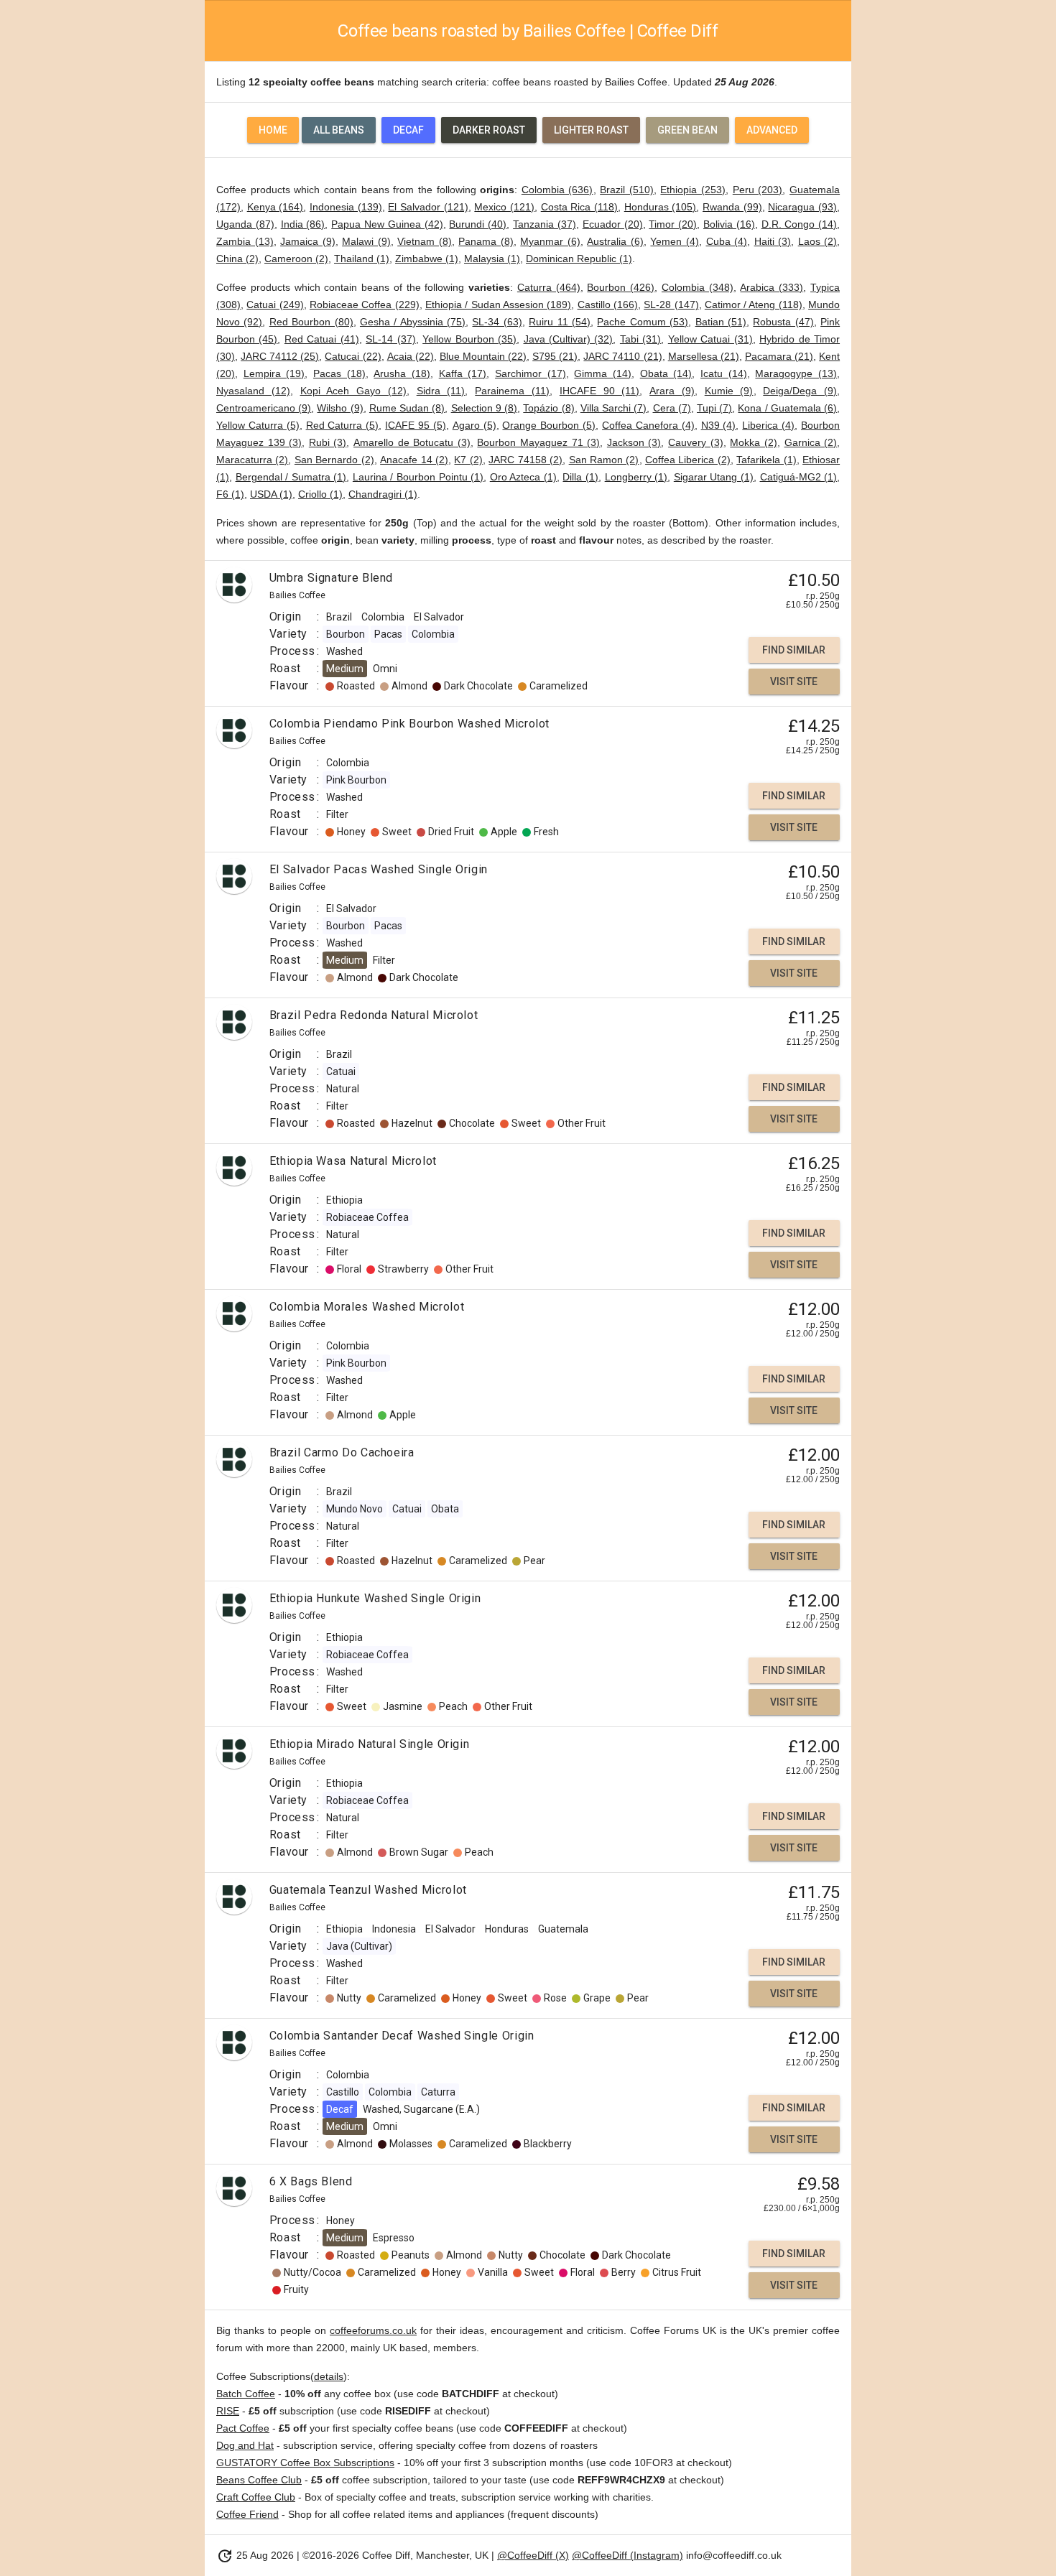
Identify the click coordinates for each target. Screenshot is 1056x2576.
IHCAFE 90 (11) (600, 391)
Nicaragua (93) (802, 207)
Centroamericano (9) (264, 408)
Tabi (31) (640, 339)
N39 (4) (719, 425)
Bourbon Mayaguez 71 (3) (538, 442)
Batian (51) (721, 322)
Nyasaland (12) (253, 391)
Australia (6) (615, 241)
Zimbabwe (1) (427, 259)
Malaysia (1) (492, 259)
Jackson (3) (634, 442)
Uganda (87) (245, 224)
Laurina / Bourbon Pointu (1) (418, 477)
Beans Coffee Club (259, 2480)
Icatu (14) (724, 373)
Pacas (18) (339, 373)
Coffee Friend (247, 2514)
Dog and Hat (245, 2445)
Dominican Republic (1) (579, 259)
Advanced (772, 130)
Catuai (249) (275, 304)
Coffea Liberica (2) (688, 460)
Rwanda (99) (732, 207)
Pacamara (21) (779, 356)
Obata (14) (666, 373)
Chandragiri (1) (383, 494)
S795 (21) (555, 356)
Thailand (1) (362, 259)
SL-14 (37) (390, 339)
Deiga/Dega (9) (800, 391)
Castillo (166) (608, 304)
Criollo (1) (320, 494)
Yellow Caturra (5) (258, 425)
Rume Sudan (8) (407, 408)
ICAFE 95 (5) (416, 425)
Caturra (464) (549, 287)
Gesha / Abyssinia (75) (413, 322)
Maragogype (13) (796, 373)
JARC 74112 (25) (280, 356)
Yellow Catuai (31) (710, 339)
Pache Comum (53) (643, 322)
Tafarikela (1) (766, 460)
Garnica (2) (811, 442)
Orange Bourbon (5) (549, 425)
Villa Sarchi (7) (613, 408)
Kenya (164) (275, 207)
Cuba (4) (727, 241)
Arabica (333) (772, 287)
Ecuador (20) (613, 224)
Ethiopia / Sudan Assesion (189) (498, 304)
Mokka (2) (754, 442)
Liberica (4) (768, 425)
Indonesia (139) (346, 207)
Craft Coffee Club (256, 2497)
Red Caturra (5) (343, 425)
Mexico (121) (504, 207)
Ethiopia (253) (693, 190)
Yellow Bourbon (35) (469, 339)
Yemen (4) (675, 241)
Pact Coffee (243, 2428)
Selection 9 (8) (484, 408)
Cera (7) (672, 408)
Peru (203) (758, 190)
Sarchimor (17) (531, 373)
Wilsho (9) (340, 408)
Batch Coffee (246, 2394)
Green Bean (687, 130)
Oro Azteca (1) (523, 477)
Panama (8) (486, 241)
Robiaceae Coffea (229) (365, 304)
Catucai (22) (353, 356)
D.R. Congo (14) (800, 224)
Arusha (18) (402, 373)
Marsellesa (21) (704, 356)
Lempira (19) (274, 373)
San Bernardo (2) (334, 460)
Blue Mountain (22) (483, 356)
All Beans (339, 130)
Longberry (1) (636, 477)
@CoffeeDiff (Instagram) (627, 2555)
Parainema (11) (512, 391)
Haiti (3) (773, 241)
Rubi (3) (328, 442)
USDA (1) (271, 494)
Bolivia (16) (729, 224)
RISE (228, 2411)
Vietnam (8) (425, 241)
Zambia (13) (245, 241)
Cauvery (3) (696, 442)
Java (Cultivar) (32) (569, 339)
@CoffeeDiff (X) (533, 2555)
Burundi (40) (478, 224)
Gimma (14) (603, 373)
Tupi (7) (714, 408)
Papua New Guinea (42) (387, 224)
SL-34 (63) (497, 322)
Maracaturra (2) (252, 460)
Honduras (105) (661, 207)
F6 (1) (230, 494)
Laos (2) (818, 241)
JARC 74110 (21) (622, 356)
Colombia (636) (557, 190)
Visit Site (794, 682)
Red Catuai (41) (322, 339)
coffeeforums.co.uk (373, 2330)
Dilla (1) (580, 477)
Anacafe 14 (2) (414, 460)
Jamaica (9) (308, 241)
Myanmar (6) (550, 241)
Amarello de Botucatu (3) (412, 442)
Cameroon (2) (296, 259)
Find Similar (794, 650)
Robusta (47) (783, 322)
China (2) (237, 259)
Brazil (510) (627, 190)
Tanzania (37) (545, 224)
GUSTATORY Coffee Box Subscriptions (305, 2463)
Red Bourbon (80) (311, 322)
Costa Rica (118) (579, 207)
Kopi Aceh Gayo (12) (353, 391)
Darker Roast (489, 130)
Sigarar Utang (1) (714, 477)
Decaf (408, 130)
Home (273, 130)
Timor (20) (673, 224)
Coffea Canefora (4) (648, 425)
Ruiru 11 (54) (560, 322)
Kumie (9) (729, 391)
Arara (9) (672, 391)
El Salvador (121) (428, 207)
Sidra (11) (441, 391)
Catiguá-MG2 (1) (799, 477)
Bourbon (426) (621, 287)
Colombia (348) (698, 287)
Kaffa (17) (463, 373)
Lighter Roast (591, 130)
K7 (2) (468, 460)
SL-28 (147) (671, 304)
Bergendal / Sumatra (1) (291, 477)
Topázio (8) (548, 408)
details (329, 2376)
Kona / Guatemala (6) (787, 408)
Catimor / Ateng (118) (754, 304)
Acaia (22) (411, 356)
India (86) (303, 224)
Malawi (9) (366, 241)
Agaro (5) (474, 425)
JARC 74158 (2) (525, 460)
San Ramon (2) (604, 460)
